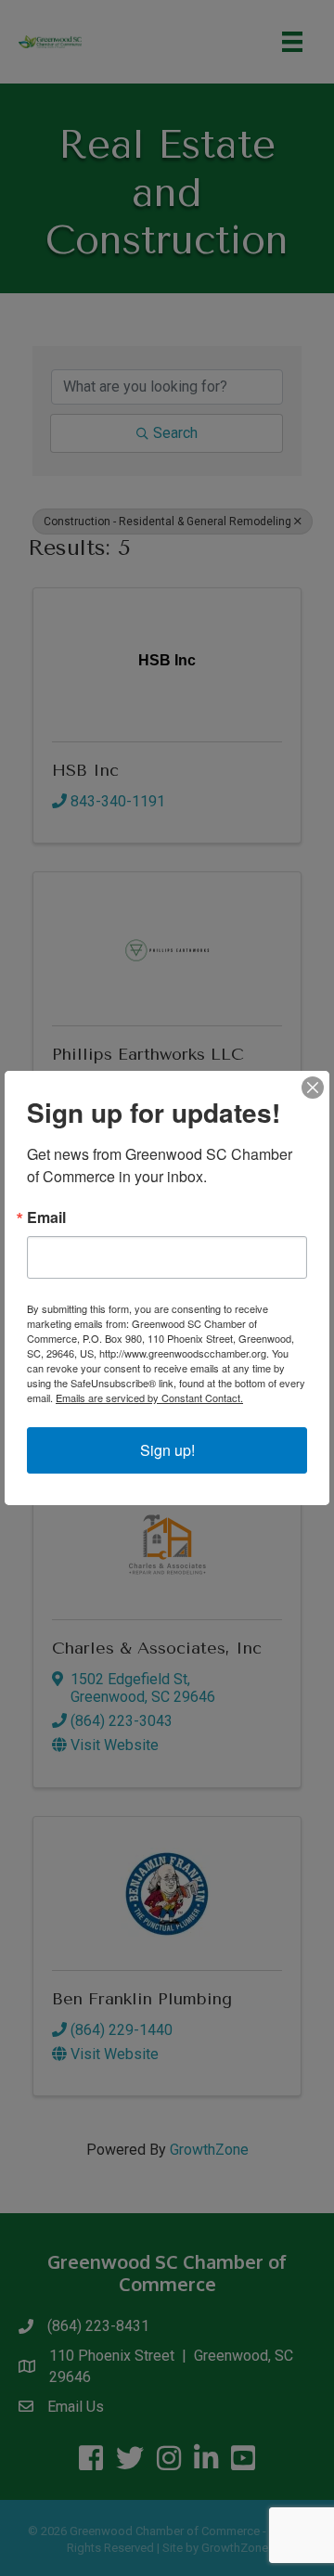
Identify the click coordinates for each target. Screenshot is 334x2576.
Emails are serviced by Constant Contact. (149, 1397)
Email (46, 1217)
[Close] (313, 1088)
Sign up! (167, 1450)
